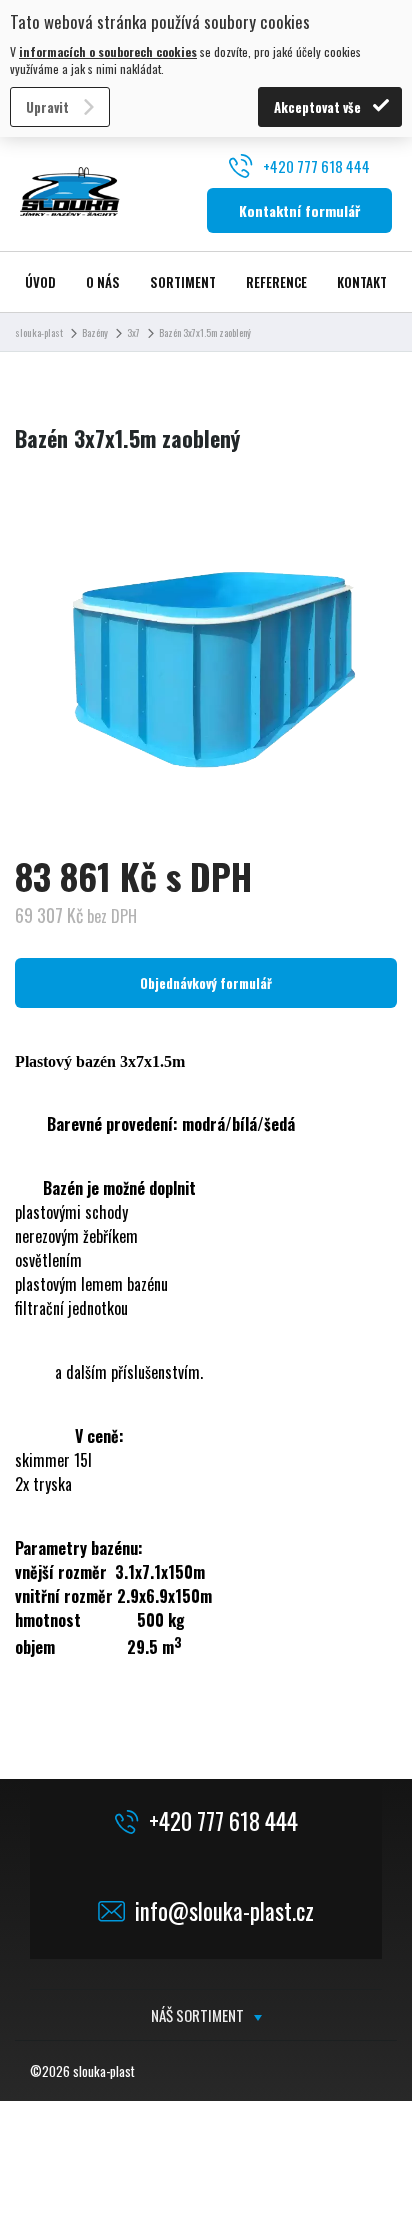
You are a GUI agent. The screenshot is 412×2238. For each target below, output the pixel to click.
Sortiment (183, 282)
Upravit (47, 107)
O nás (103, 282)
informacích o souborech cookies (108, 51)
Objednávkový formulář (206, 983)
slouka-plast (39, 332)
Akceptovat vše (317, 107)
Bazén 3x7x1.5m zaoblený (205, 332)
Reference (276, 282)
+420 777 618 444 (316, 166)
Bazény (95, 332)
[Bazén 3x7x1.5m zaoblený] (206, 664)
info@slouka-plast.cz (224, 1911)
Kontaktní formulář (299, 210)
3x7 (133, 332)
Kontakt (362, 282)
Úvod (40, 282)
